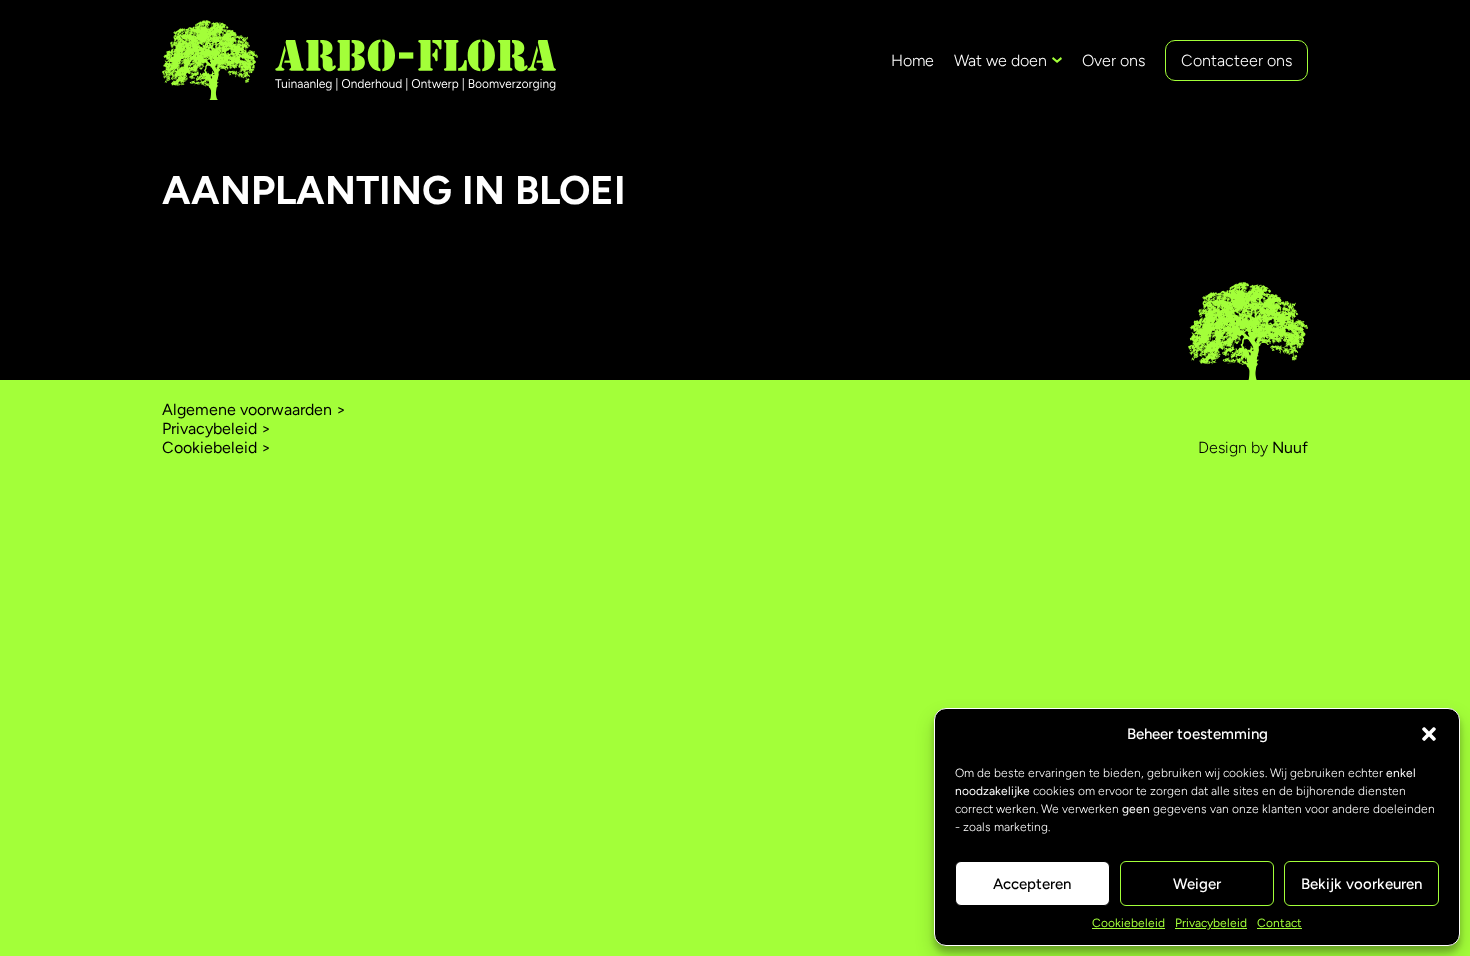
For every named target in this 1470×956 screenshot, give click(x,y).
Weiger (1197, 884)
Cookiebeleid (1128, 923)
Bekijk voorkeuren (1361, 884)
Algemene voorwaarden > (254, 409)
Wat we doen (1000, 60)
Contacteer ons (1236, 60)
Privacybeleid (1211, 923)
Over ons (1113, 60)
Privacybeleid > (216, 428)
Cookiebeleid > (216, 447)
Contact (1279, 923)
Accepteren (1032, 884)
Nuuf (1290, 447)
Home (912, 60)
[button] (1429, 734)
